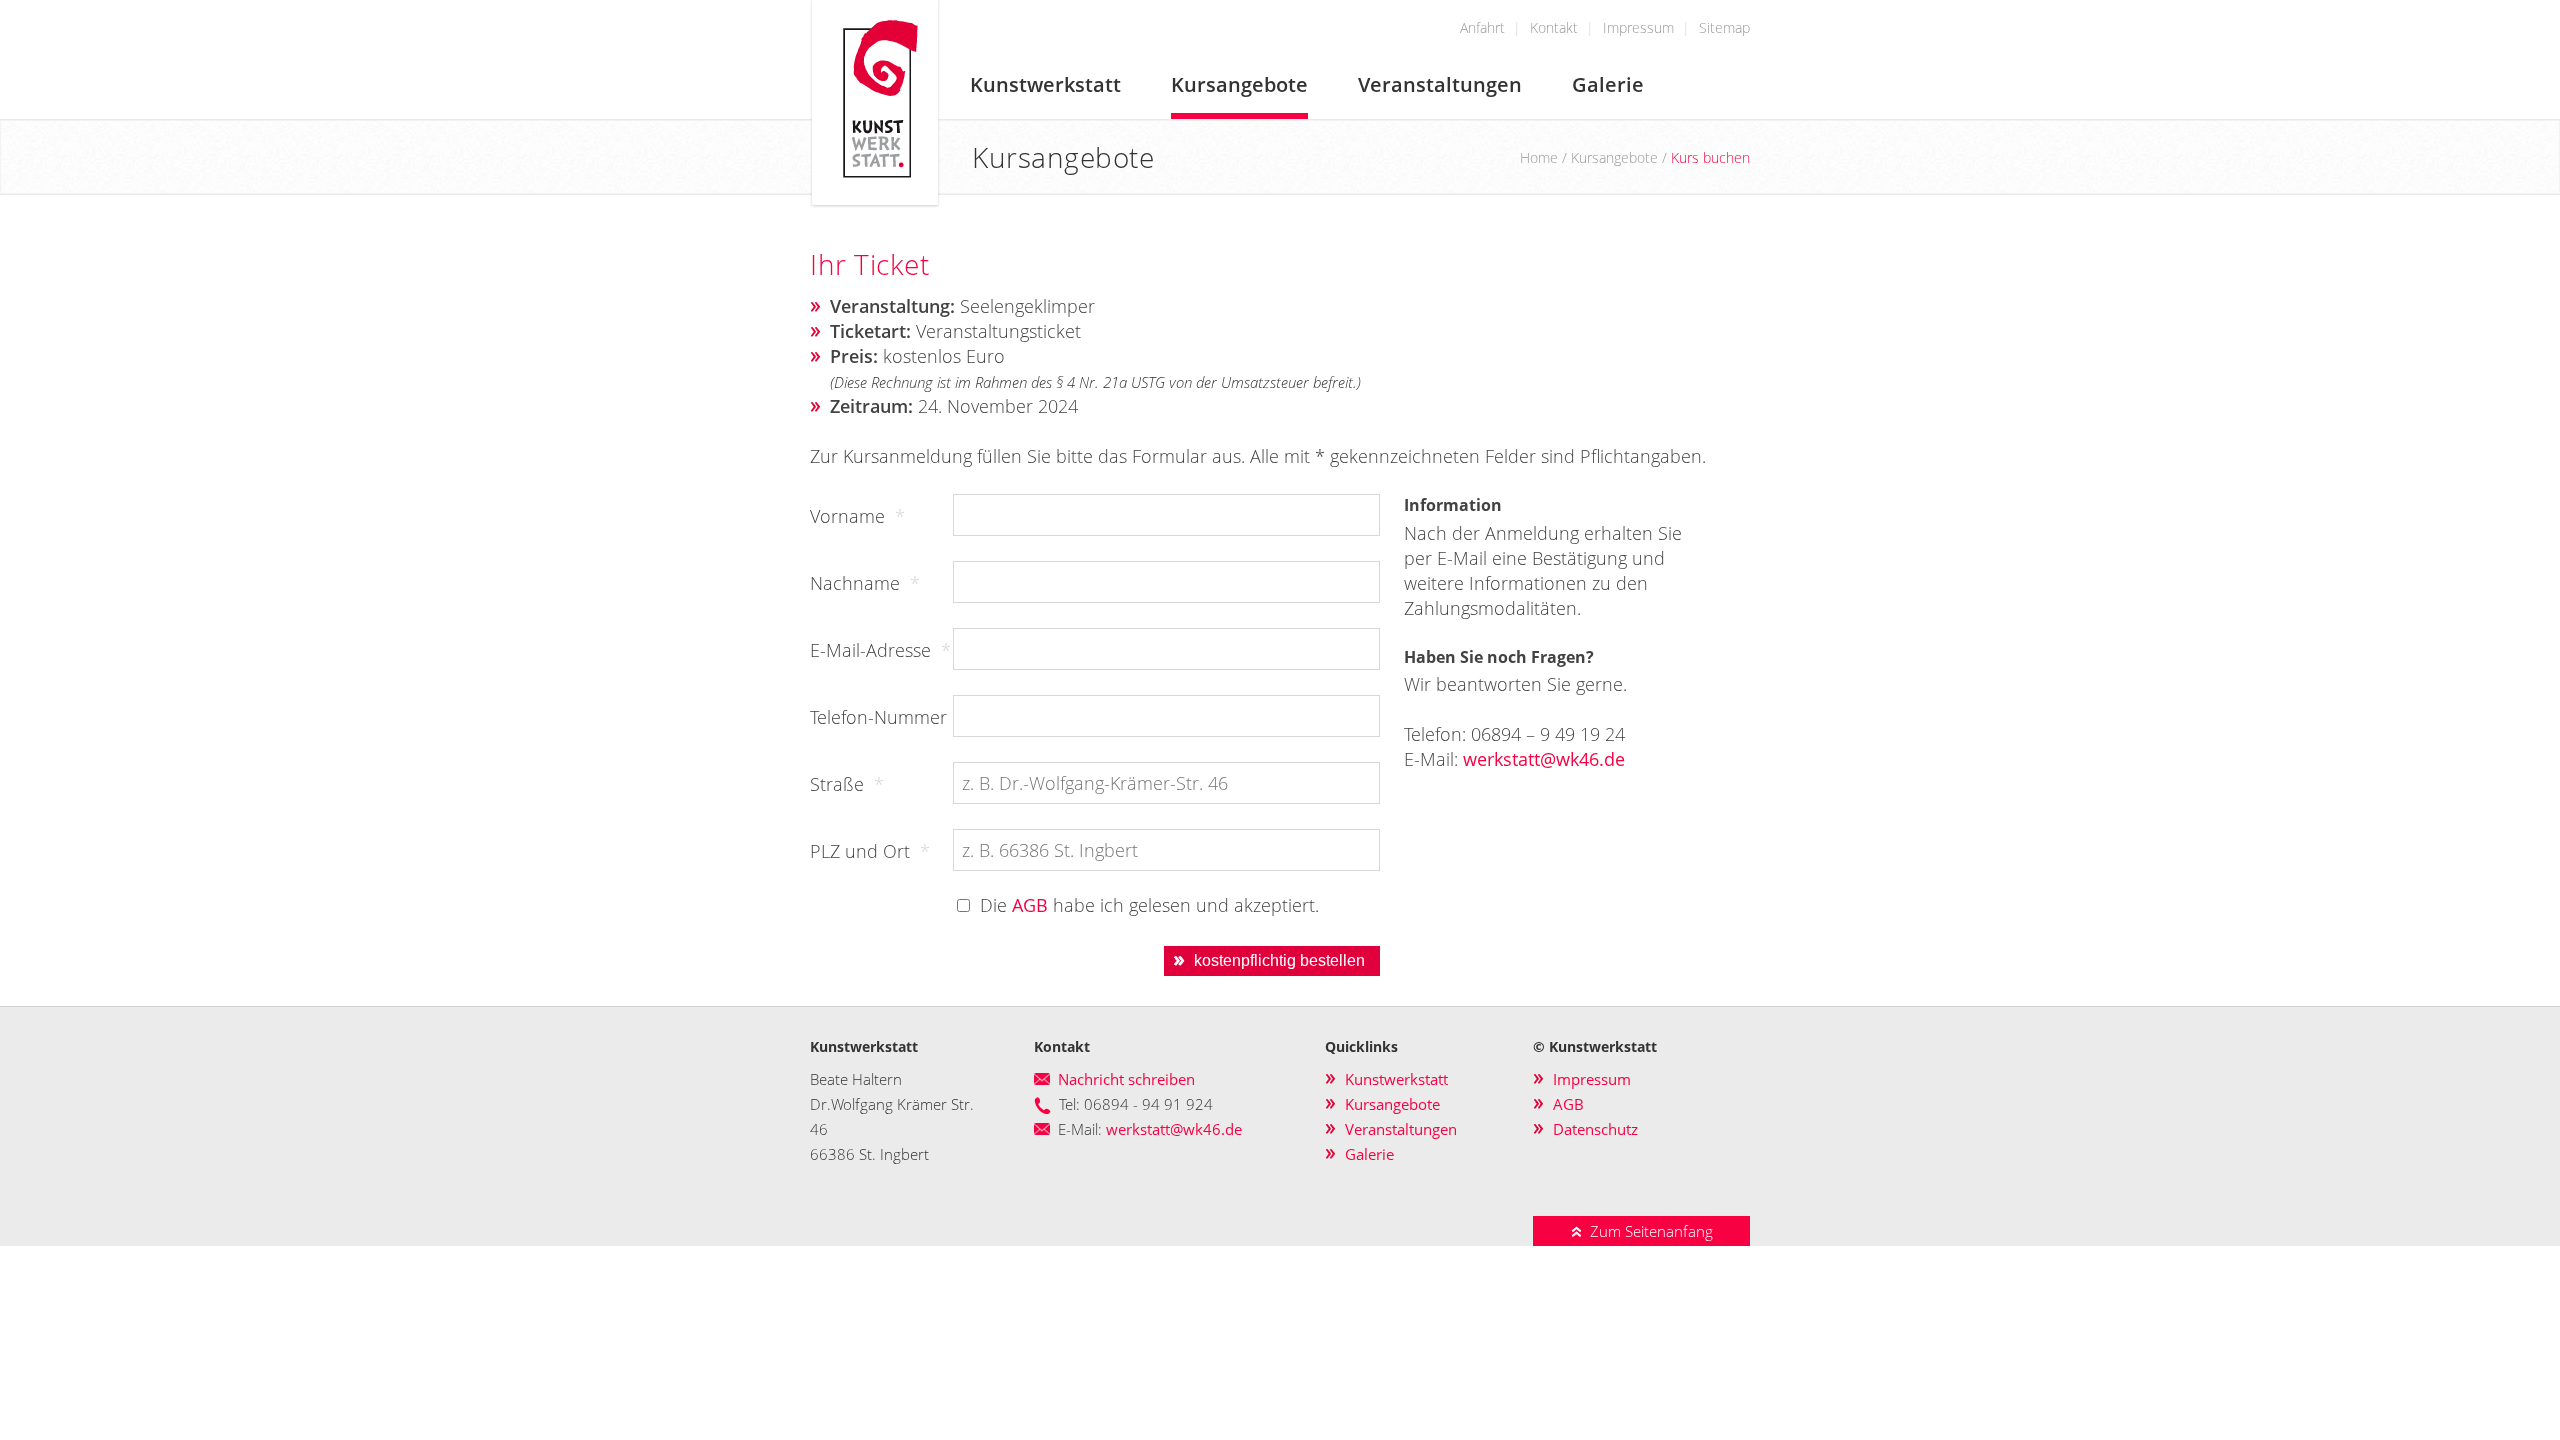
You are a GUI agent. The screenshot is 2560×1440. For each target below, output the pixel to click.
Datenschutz (1595, 1129)
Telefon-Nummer (878, 717)
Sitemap (1724, 27)
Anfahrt (1482, 27)
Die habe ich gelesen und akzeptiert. (1149, 905)
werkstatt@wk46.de (1544, 759)
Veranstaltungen (1440, 84)
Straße (847, 784)
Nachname (865, 583)
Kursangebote (1239, 84)
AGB (1030, 905)
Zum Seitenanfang (1647, 1231)
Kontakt (1554, 27)
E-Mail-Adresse (880, 650)
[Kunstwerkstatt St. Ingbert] (875, 201)
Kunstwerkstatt (1045, 84)
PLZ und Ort (870, 851)
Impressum (1638, 27)
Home (1539, 157)
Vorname (857, 516)
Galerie (1608, 84)
